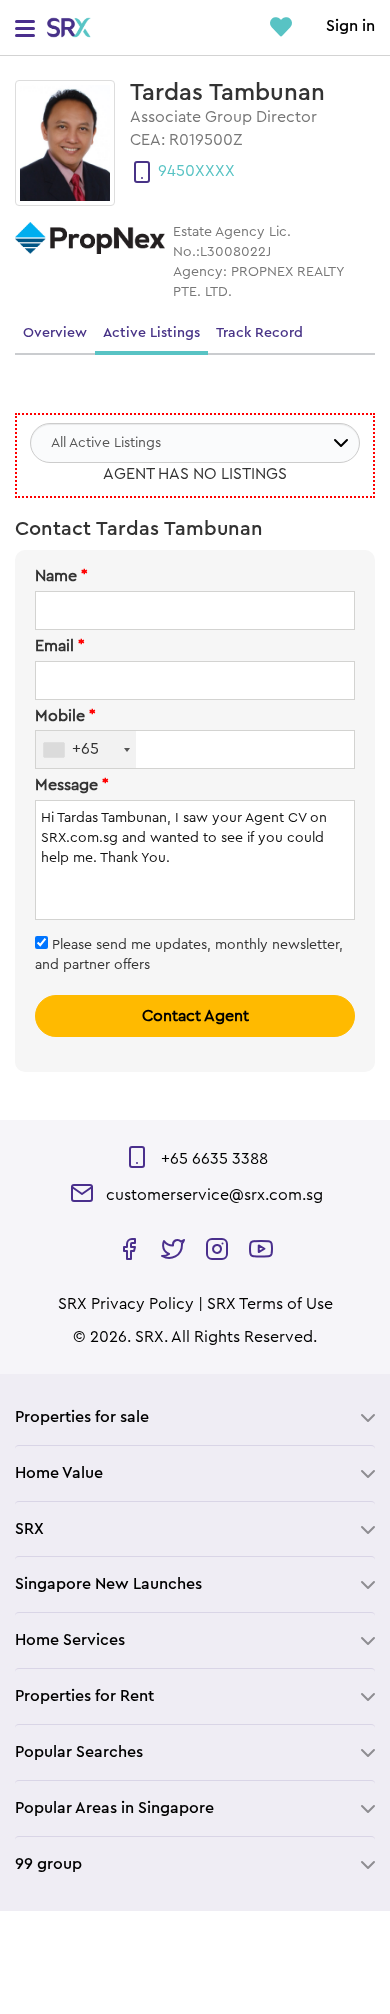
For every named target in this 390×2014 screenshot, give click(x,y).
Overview (55, 333)
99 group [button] (48, 1864)
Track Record (259, 333)
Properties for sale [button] (82, 1417)
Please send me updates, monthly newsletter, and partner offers (189, 955)
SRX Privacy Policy (126, 1304)
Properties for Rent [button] (84, 1696)
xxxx (215, 171)
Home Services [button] (70, 1640)
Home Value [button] (59, 1473)
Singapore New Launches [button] (108, 1584)
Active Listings (151, 333)
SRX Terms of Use (270, 1304)
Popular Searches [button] (79, 1752)
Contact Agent (195, 1016)
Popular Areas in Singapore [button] (114, 1808)
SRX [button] (29, 1529)
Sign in (350, 26)
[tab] (195, 1417)
